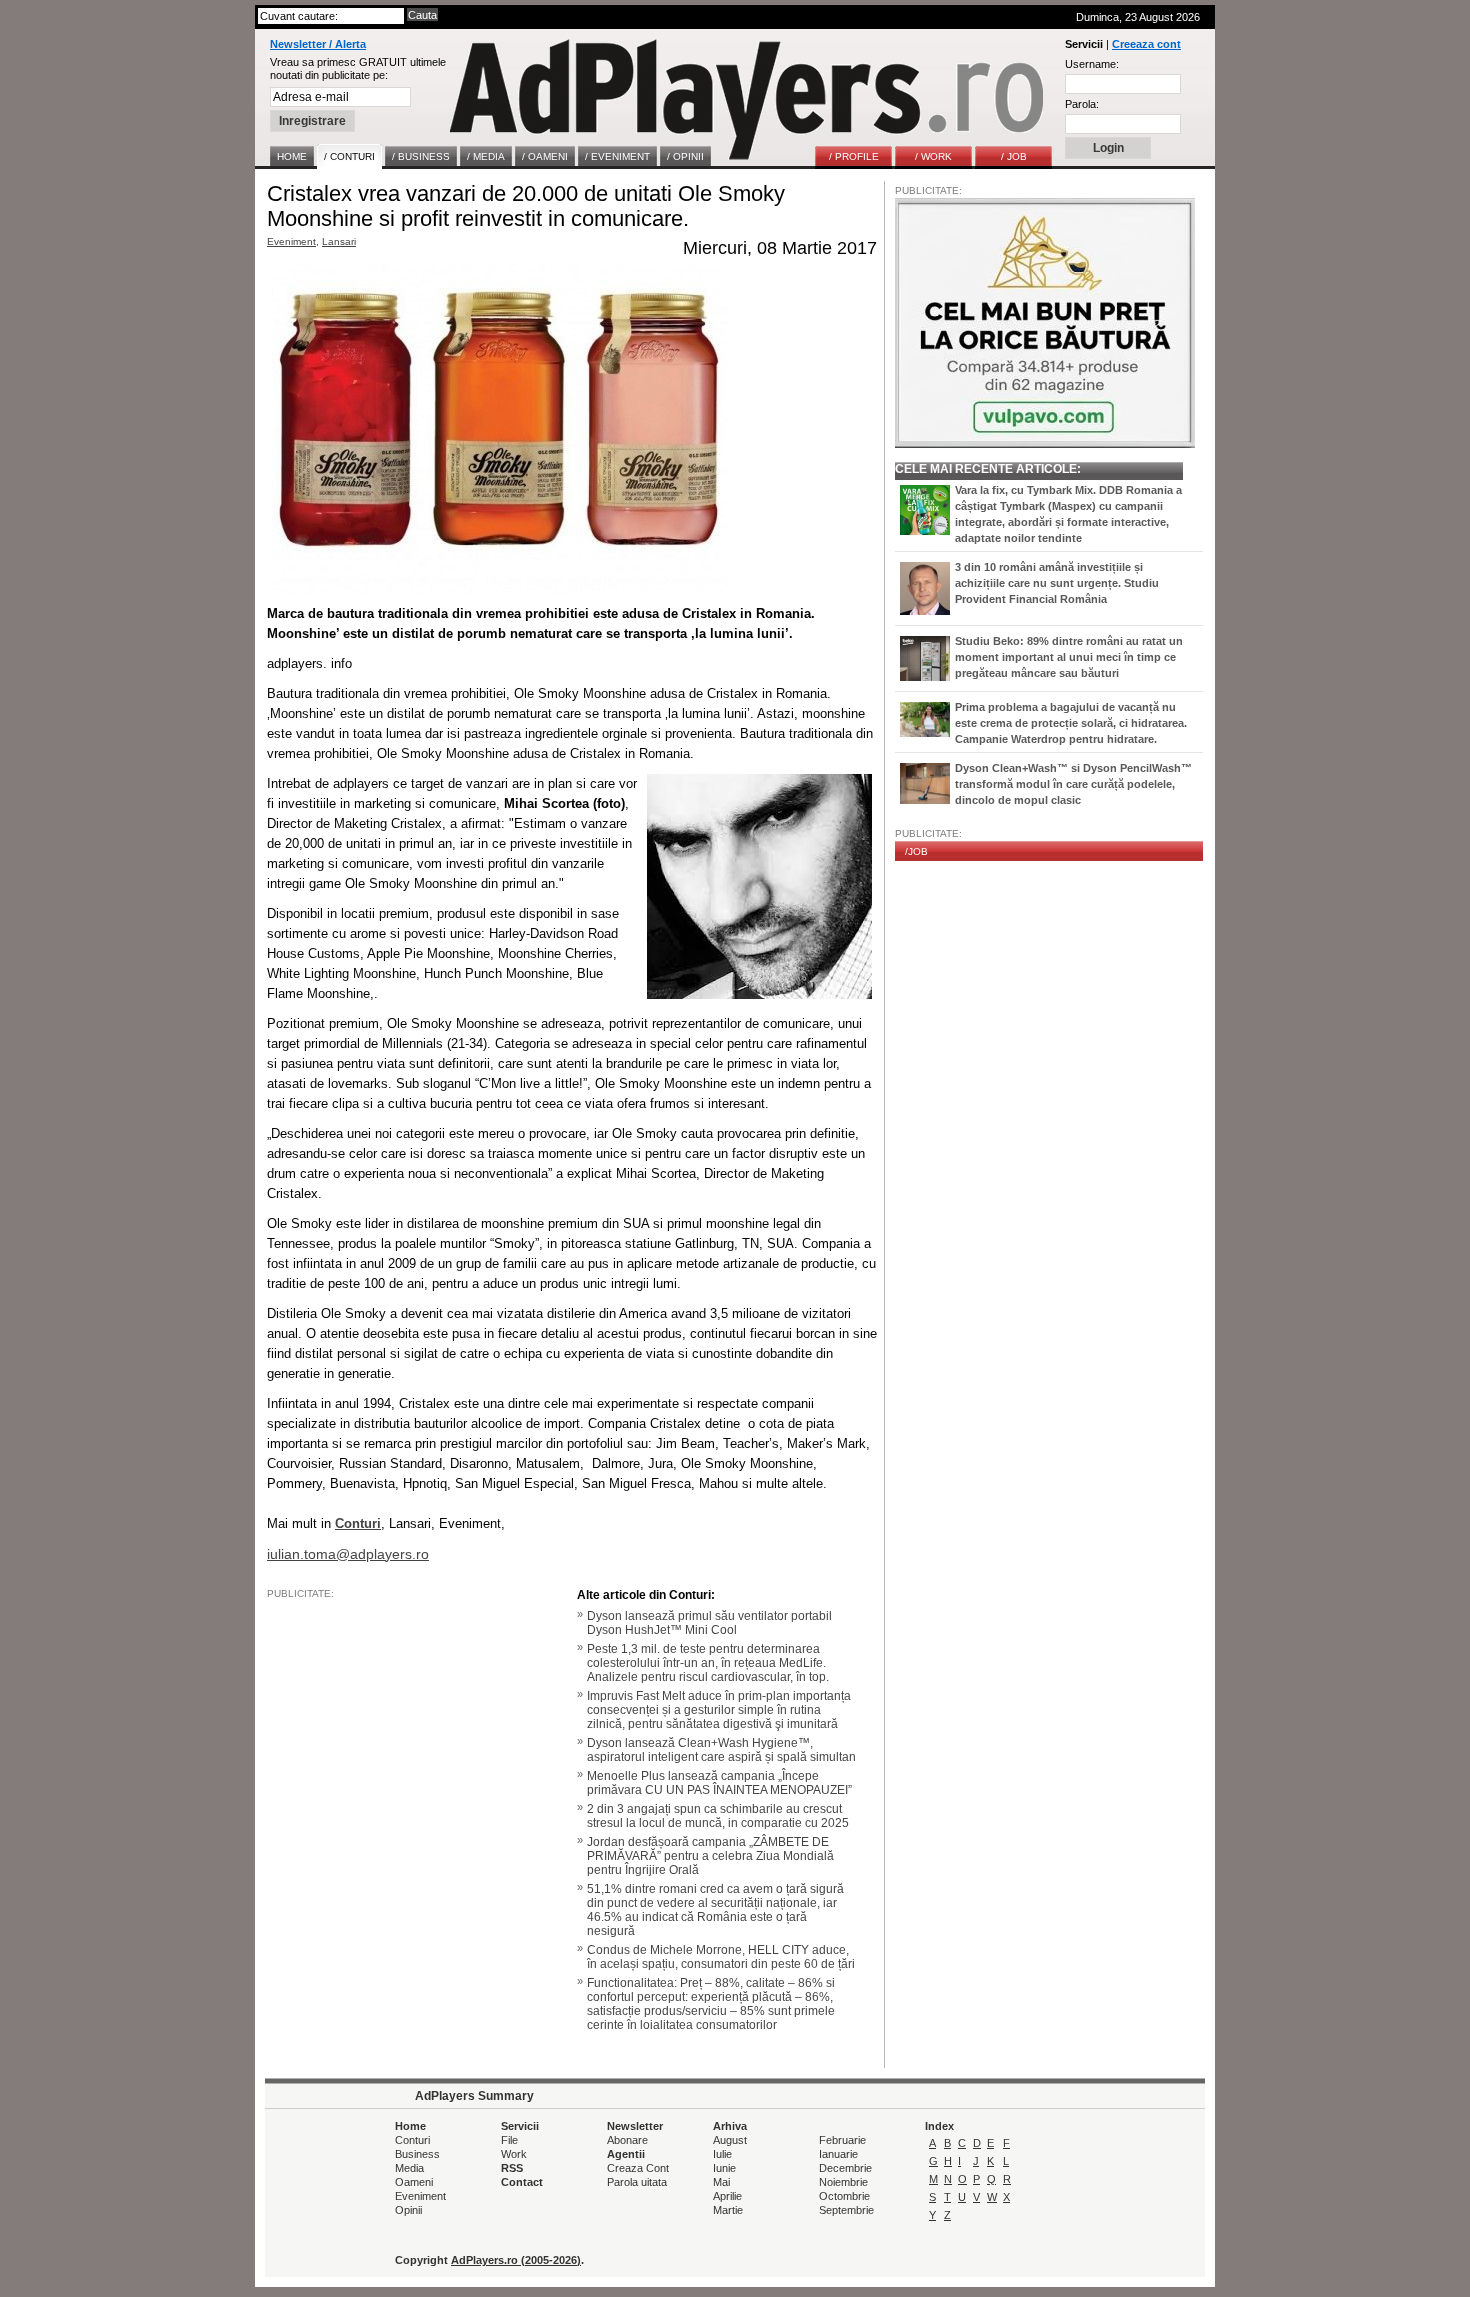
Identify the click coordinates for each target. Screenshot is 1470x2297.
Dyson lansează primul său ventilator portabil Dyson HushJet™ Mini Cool (709, 1623)
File (509, 2140)
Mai (721, 2182)
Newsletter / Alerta (318, 44)
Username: (1092, 64)
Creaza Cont (638, 2168)
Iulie (722, 2154)
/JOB (916, 851)
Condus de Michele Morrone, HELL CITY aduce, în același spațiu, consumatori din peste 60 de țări (721, 1957)
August (730, 2140)
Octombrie (844, 2196)
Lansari (339, 241)
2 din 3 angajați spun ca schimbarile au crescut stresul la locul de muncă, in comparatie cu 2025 (718, 1816)
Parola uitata (637, 2182)
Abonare (627, 2140)
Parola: (1082, 104)
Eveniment (291, 241)
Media (409, 2168)
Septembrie (846, 2210)
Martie (728, 2210)
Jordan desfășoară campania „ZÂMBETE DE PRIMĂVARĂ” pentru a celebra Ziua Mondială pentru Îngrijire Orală (710, 1856)
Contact (522, 2182)
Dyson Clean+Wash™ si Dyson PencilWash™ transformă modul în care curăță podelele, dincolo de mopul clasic (1073, 784)
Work (514, 2154)
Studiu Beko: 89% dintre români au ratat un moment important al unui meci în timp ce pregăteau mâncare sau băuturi (1069, 657)
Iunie (724, 2168)
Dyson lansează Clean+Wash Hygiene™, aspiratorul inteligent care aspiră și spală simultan (721, 1750)
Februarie (842, 2140)
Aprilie (727, 2196)
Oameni (414, 2182)
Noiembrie (843, 2182)
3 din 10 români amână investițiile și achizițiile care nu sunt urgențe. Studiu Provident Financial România (1057, 583)
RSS (512, 2168)
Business (417, 2154)
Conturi (412, 2140)
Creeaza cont (1146, 44)
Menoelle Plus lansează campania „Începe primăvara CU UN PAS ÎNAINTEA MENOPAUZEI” (719, 1783)
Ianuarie (838, 2154)
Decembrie (845, 2168)
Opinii (408, 2210)
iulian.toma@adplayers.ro (348, 1554)
